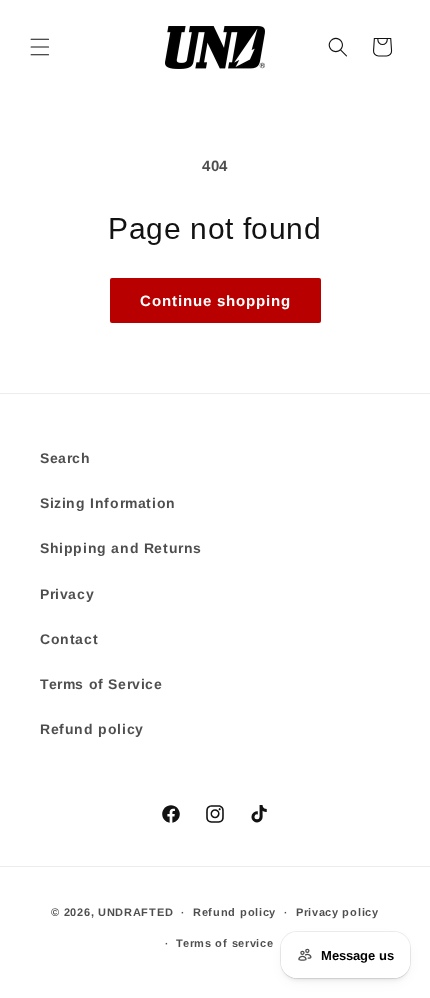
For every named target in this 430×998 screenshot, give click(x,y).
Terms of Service (101, 684)
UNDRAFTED (135, 912)
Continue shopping (215, 300)
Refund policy (92, 729)
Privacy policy (337, 912)
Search (65, 458)
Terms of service (224, 943)
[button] (40, 47)
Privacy (67, 594)
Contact (69, 639)
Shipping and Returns (121, 548)
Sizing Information (108, 503)
